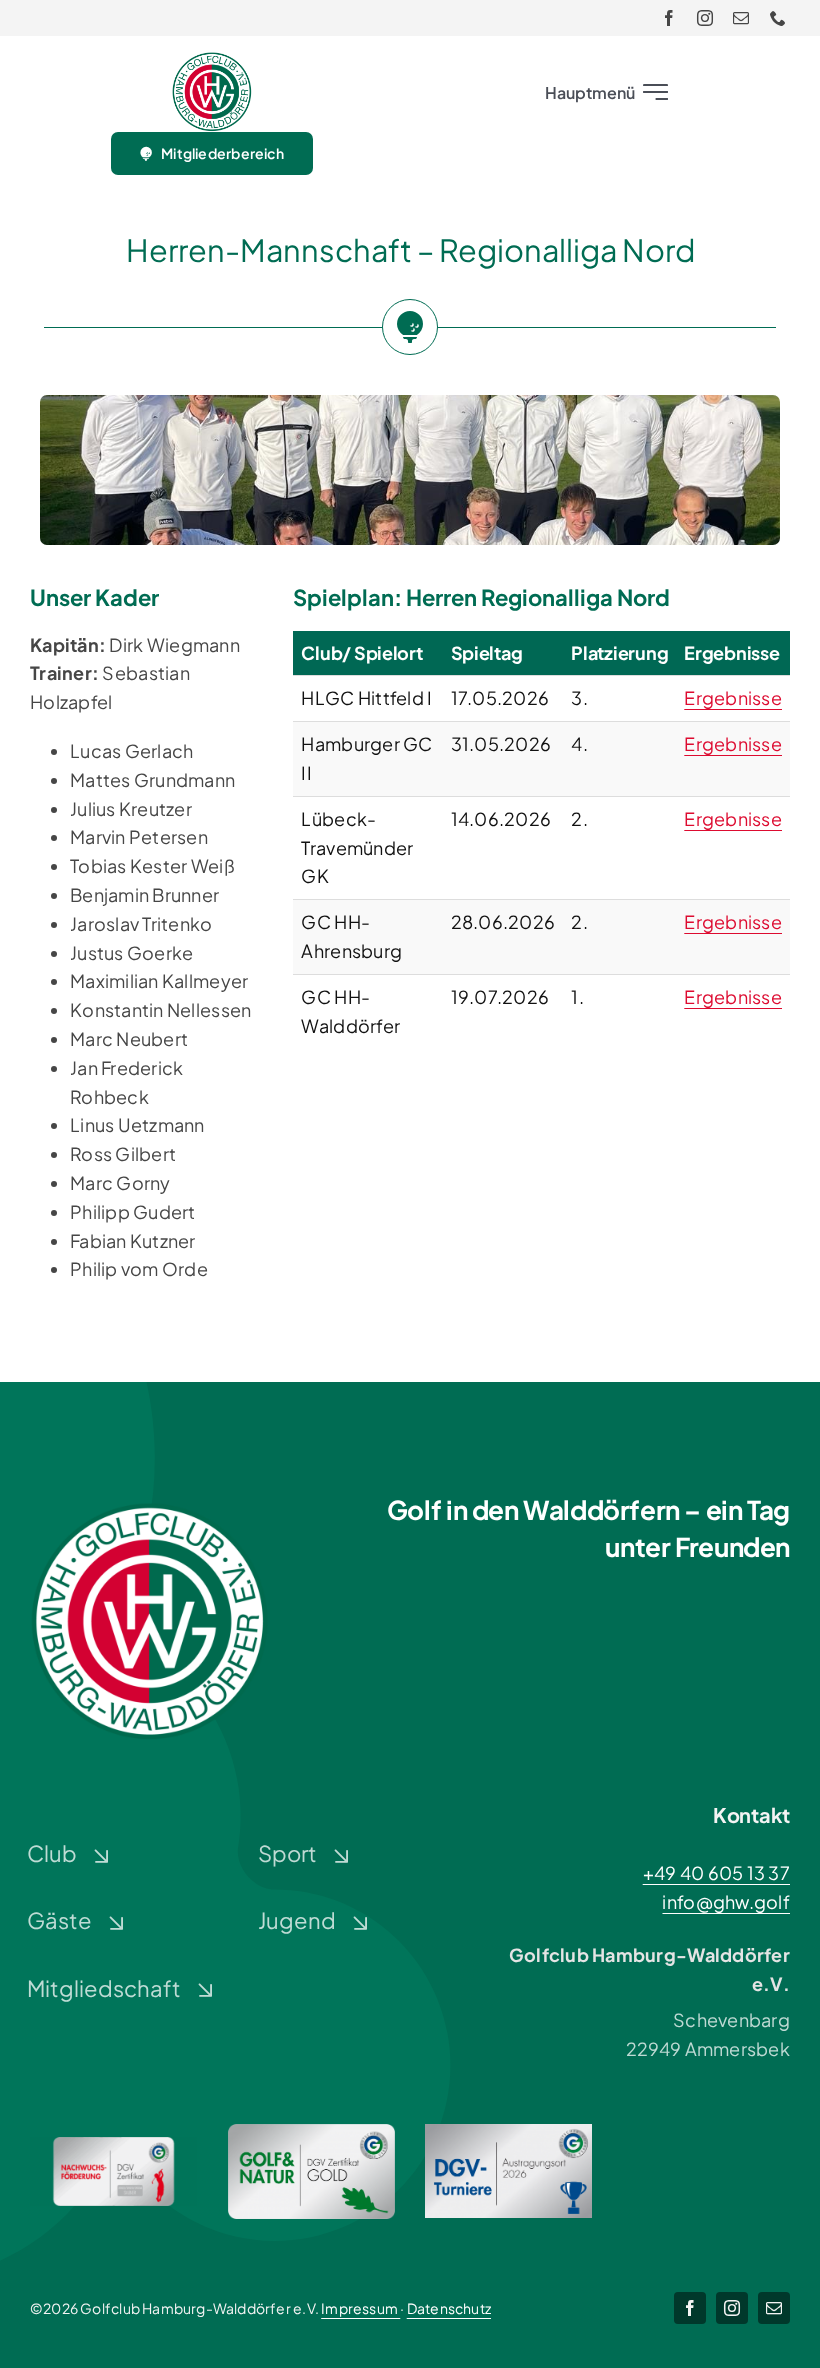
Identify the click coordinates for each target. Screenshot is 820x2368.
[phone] (778, 18)
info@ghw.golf (726, 1901)
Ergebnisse (733, 697)
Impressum (360, 2308)
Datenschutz (449, 2308)
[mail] (741, 18)
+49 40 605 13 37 (716, 1872)
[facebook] (669, 18)
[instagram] (705, 18)
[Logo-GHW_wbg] (212, 60)
